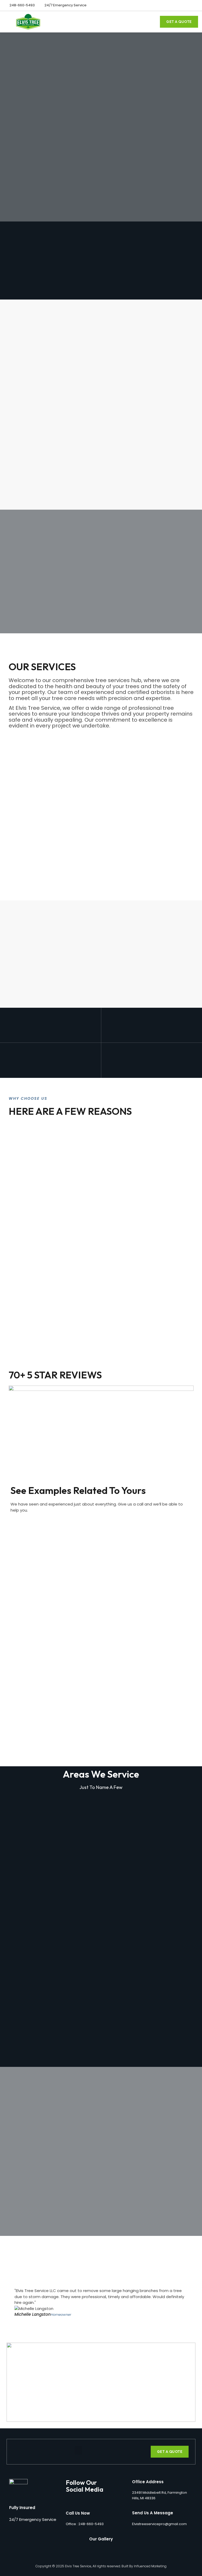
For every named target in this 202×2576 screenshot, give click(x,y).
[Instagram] (195, 5)
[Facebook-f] (186, 5)
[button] (152, 22)
